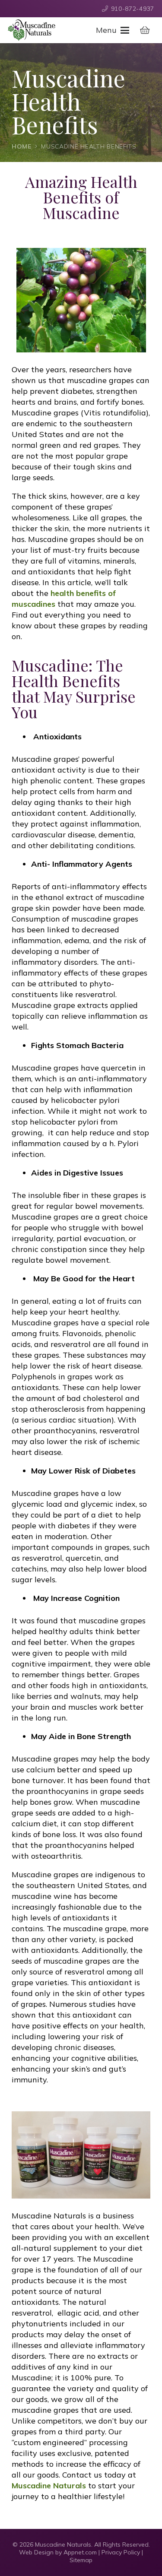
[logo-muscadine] (32, 30)
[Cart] (145, 30)
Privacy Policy (121, 2552)
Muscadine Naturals (49, 2486)
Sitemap (81, 2560)
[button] (112, 30)
